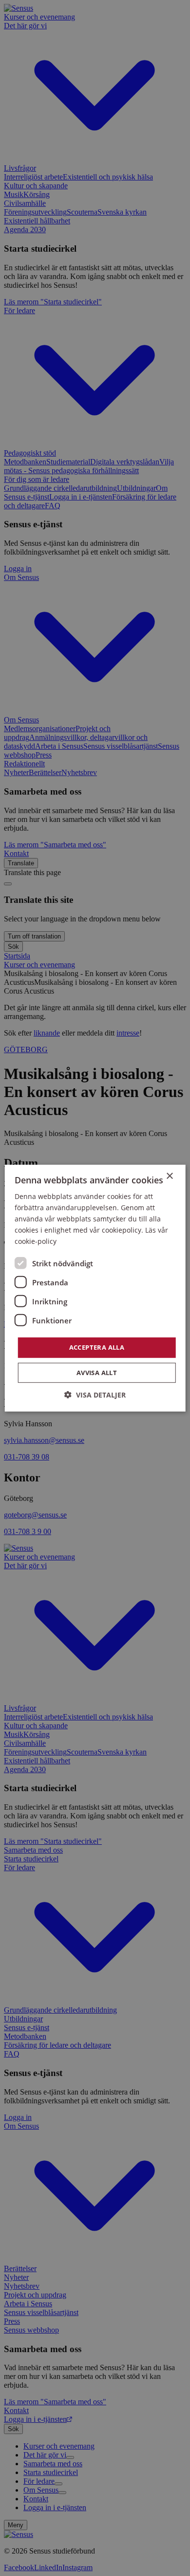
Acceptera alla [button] (97, 1347)
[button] (95, 1395)
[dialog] (95, 1288)
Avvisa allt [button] (97, 1373)
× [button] (169, 1176)
